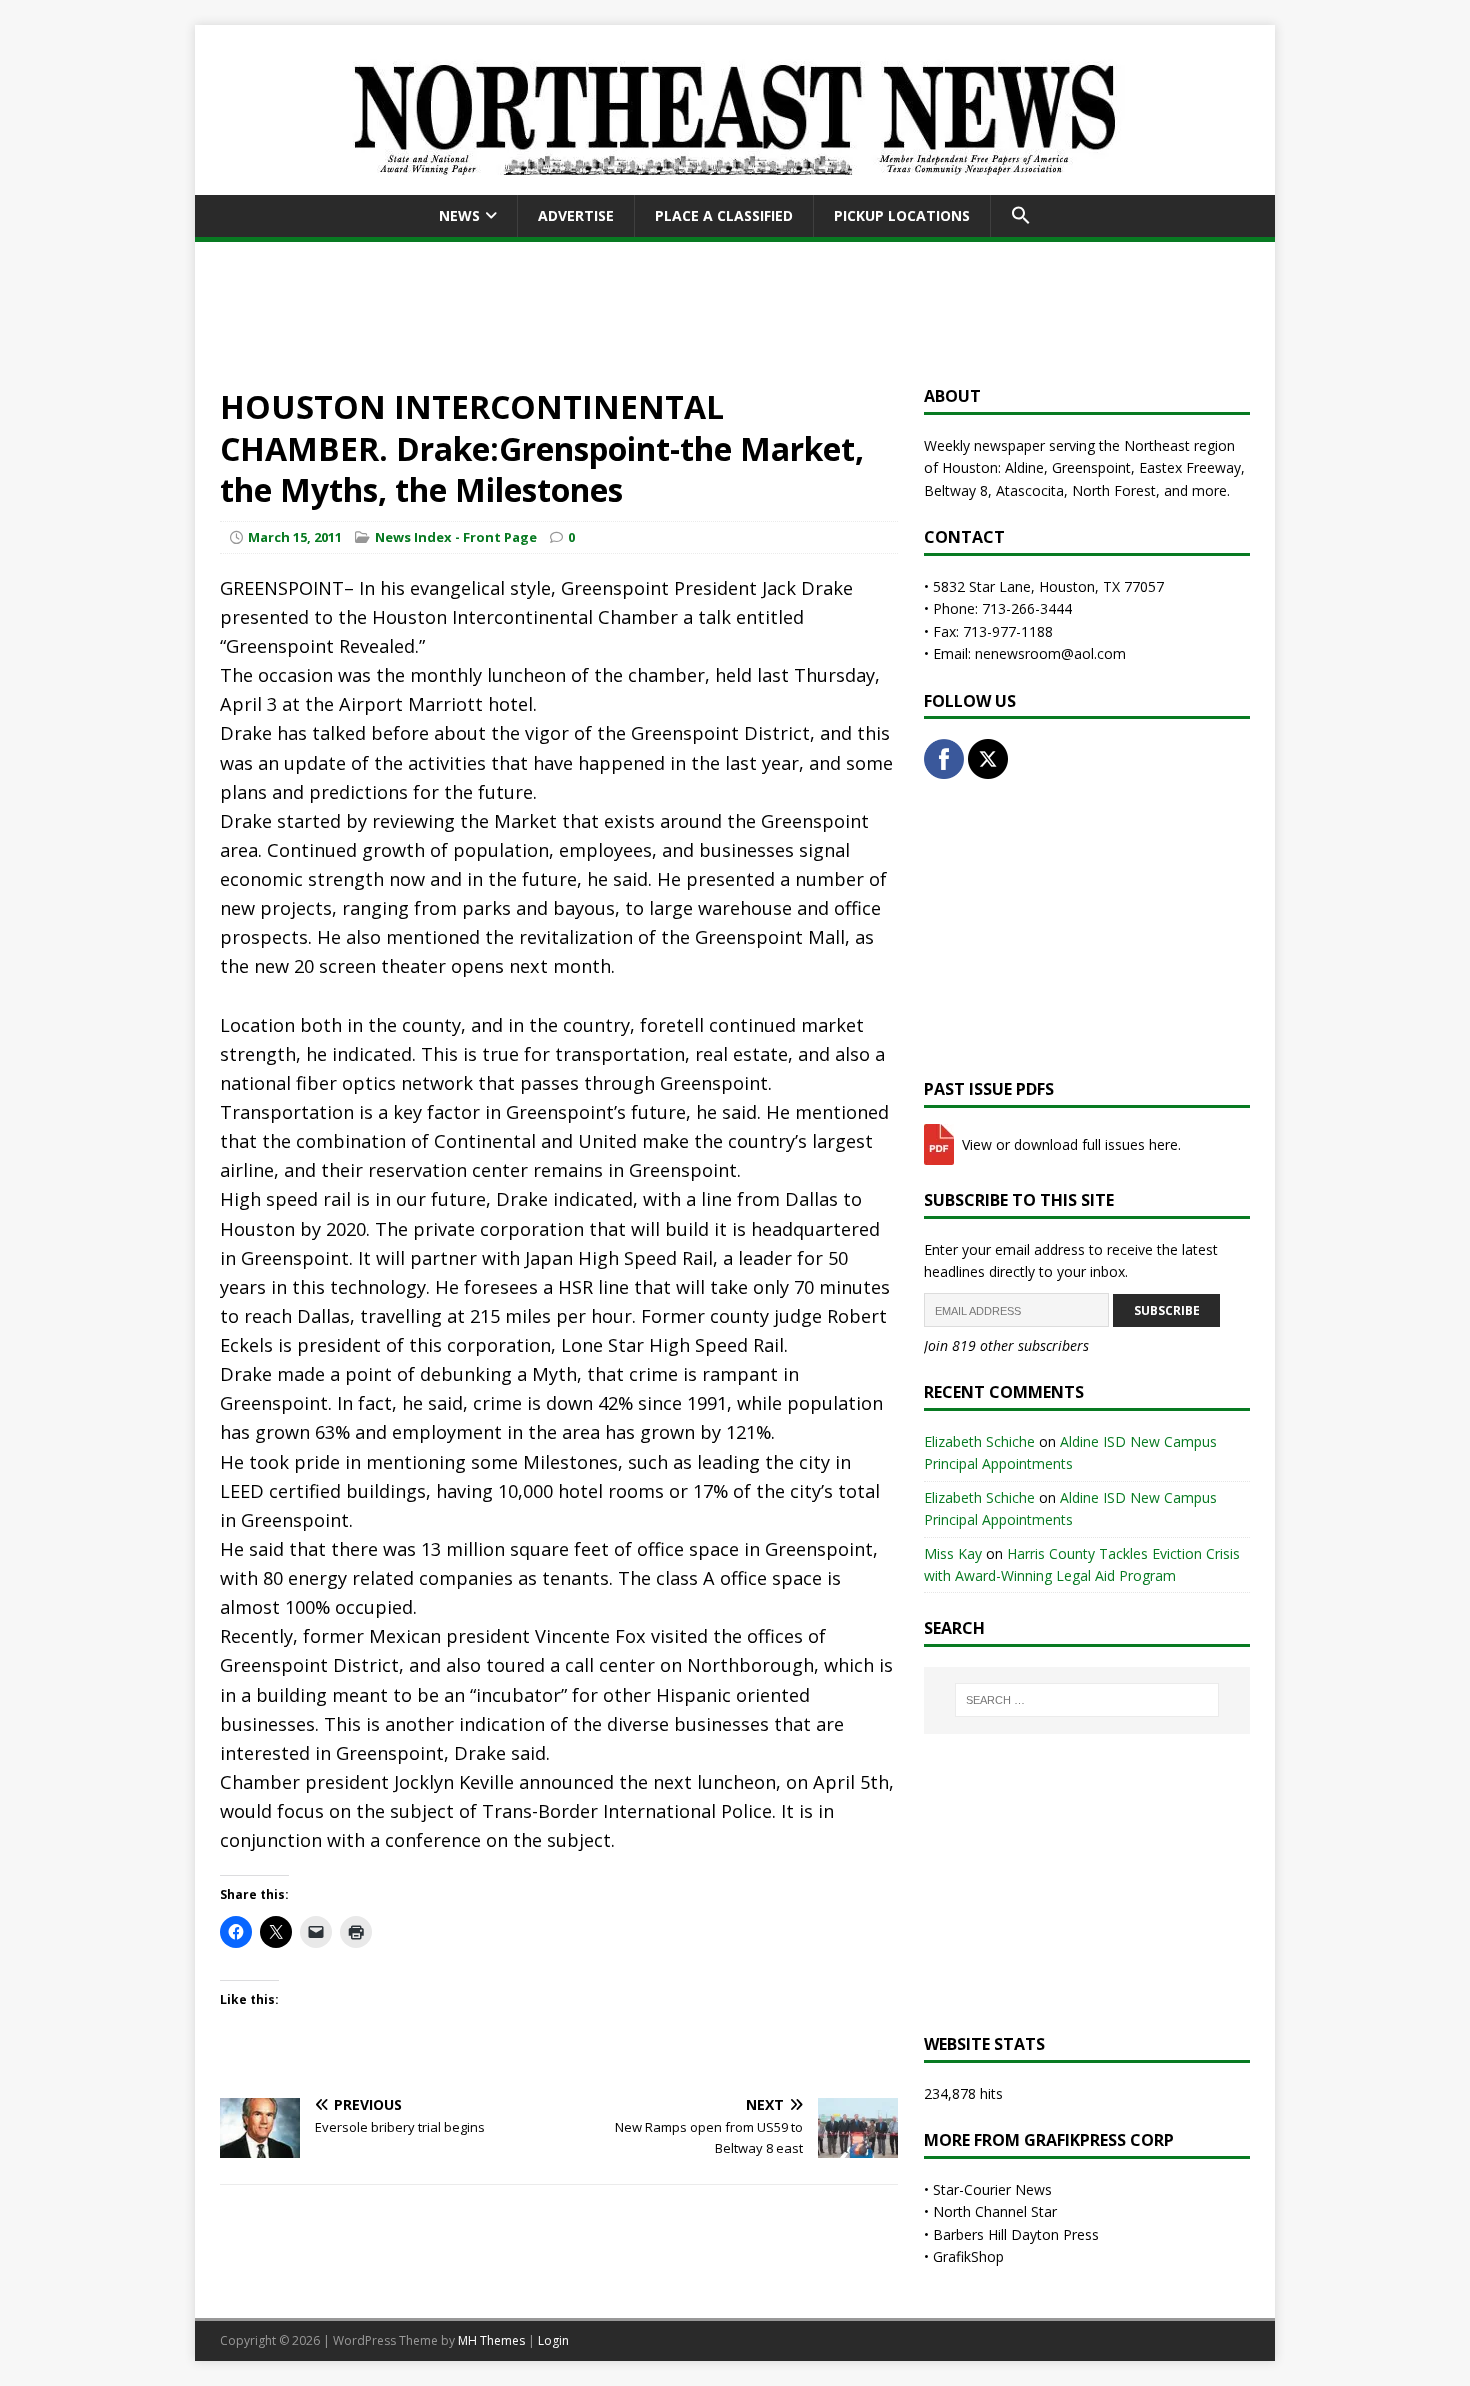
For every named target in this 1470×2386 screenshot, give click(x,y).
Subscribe (1167, 1310)
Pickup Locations (902, 215)
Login (553, 2340)
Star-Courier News (992, 2189)
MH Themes (491, 2340)
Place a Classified (724, 215)
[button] (1020, 216)
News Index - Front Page (456, 537)
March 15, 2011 (295, 537)
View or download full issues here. (1069, 1144)
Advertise (576, 215)
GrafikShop (968, 2256)
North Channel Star (995, 2211)
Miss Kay (953, 1553)
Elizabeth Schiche (979, 1441)
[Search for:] (1087, 1700)
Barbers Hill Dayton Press (1016, 2234)
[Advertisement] (735, 310)
